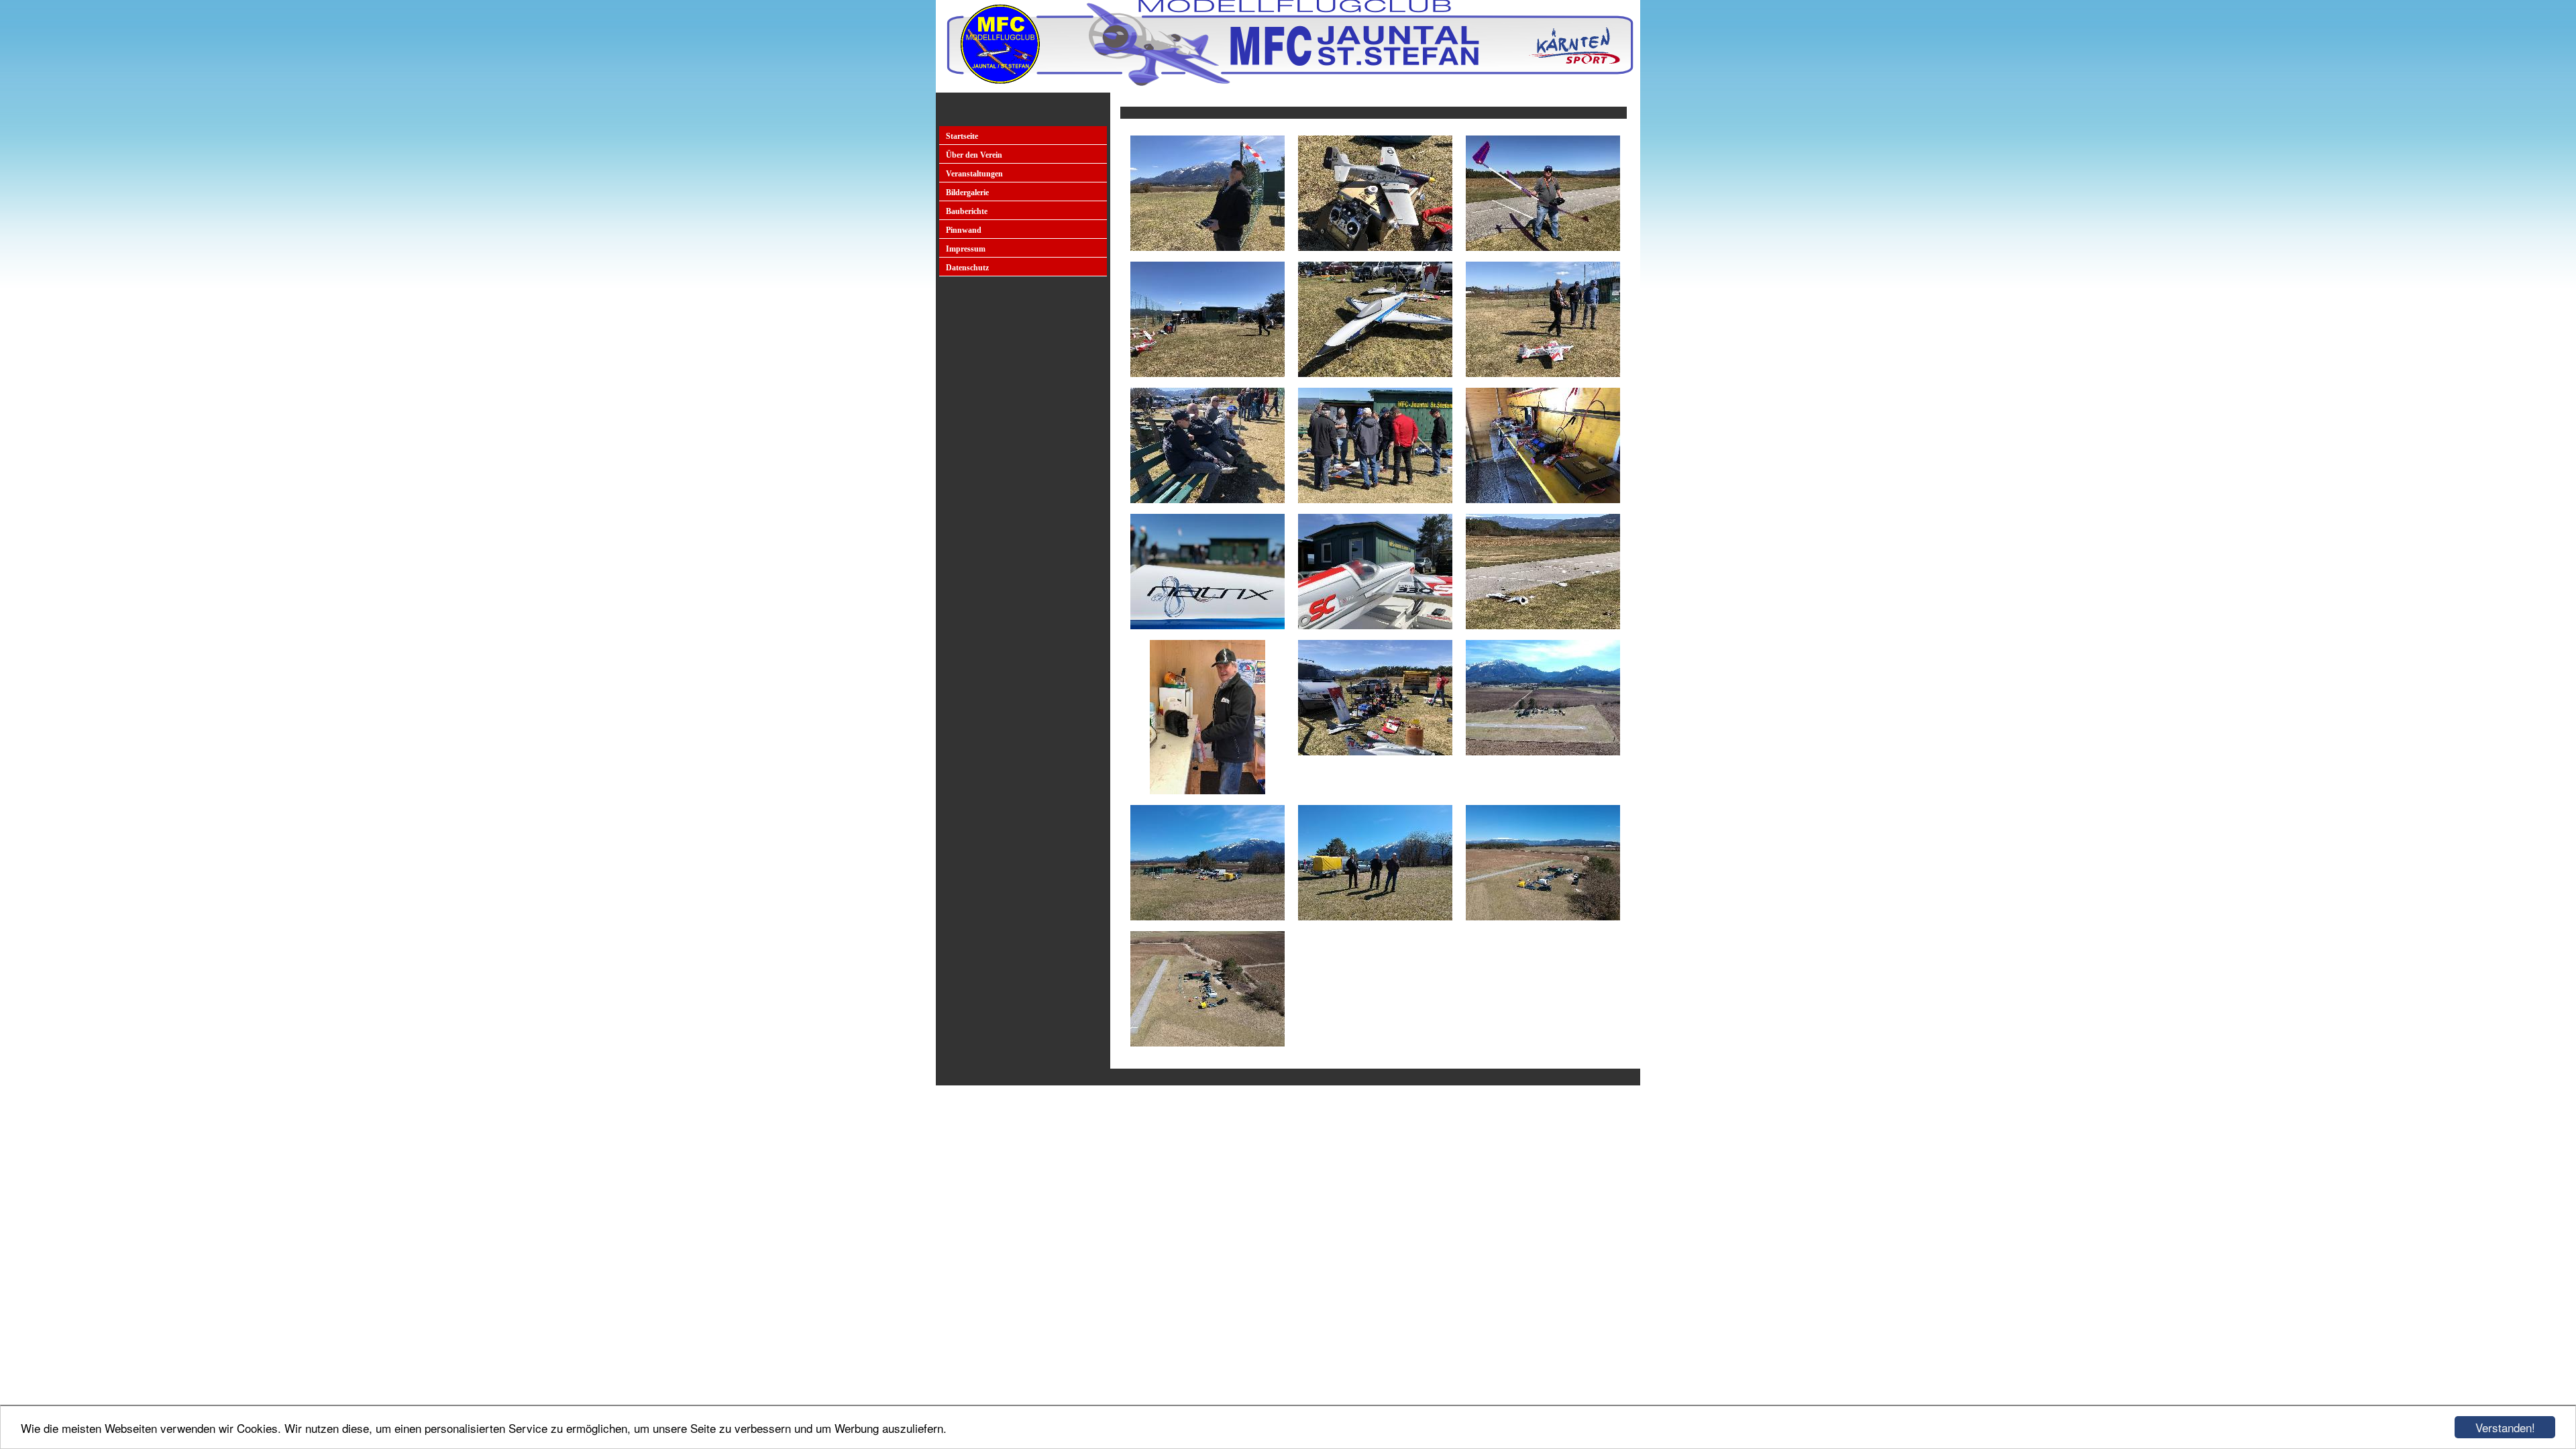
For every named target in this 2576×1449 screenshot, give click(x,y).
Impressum (966, 249)
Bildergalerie (967, 193)
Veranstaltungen (974, 174)
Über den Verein (974, 155)
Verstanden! (2505, 1427)
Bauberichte (967, 211)
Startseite (962, 136)
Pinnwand (964, 230)
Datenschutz (967, 268)
